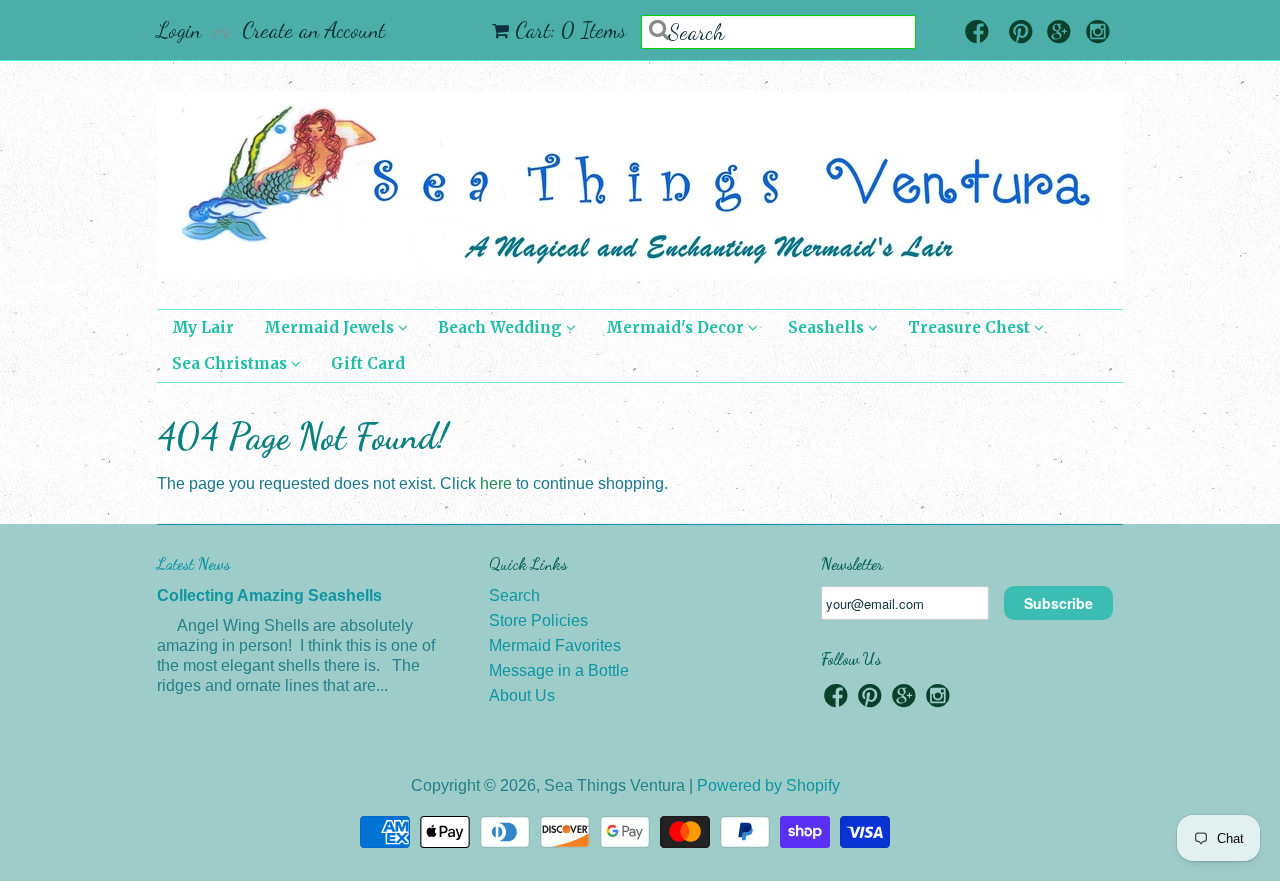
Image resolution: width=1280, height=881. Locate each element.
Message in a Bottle (559, 670)
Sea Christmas (231, 363)
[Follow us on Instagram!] (1098, 33)
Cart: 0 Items (570, 30)
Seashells (828, 327)
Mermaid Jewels (331, 327)
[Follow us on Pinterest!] (1021, 33)
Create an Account (313, 30)
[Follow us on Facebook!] (977, 33)
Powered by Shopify (768, 785)
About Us (522, 695)
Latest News (193, 563)
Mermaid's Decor (677, 327)
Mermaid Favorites (555, 645)
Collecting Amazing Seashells (269, 595)
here (496, 483)
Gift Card (368, 363)
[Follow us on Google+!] (1059, 33)
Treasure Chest (971, 327)
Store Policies (538, 620)
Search (514, 595)
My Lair (203, 327)
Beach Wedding (502, 327)
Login (179, 30)
